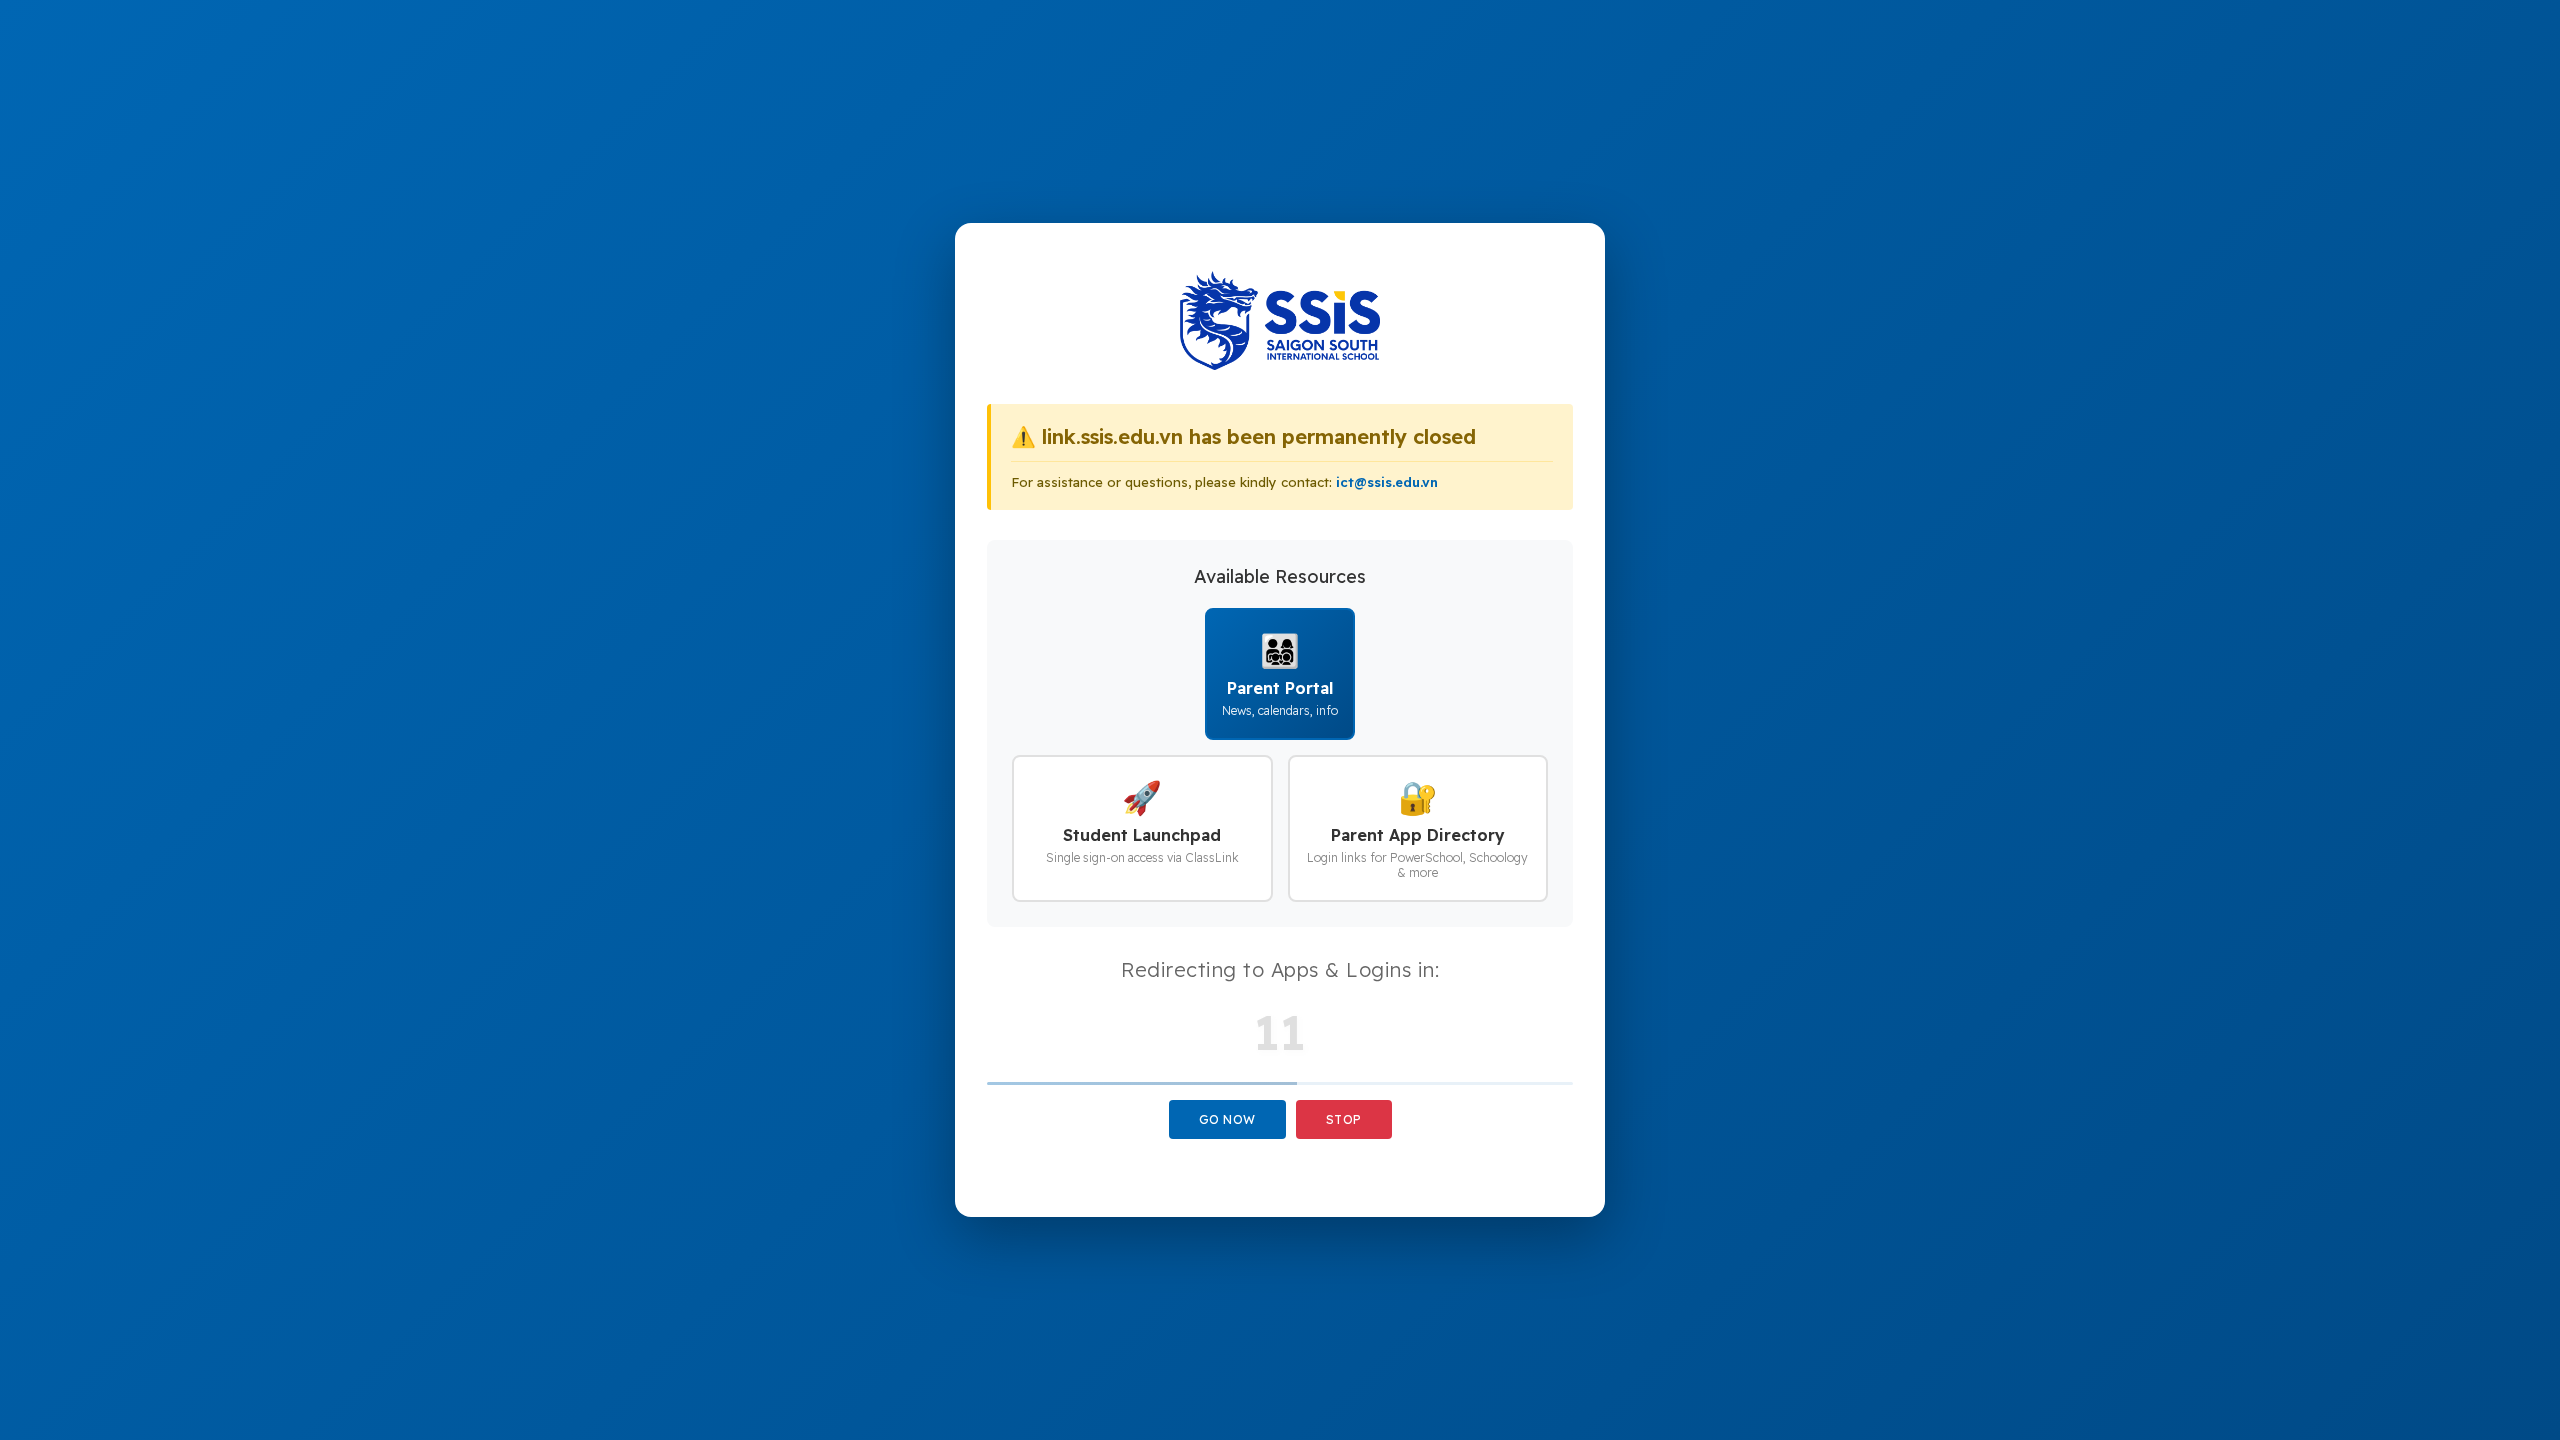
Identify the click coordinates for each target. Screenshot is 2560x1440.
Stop (1344, 1119)
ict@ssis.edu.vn (1387, 482)
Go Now (1227, 1119)
